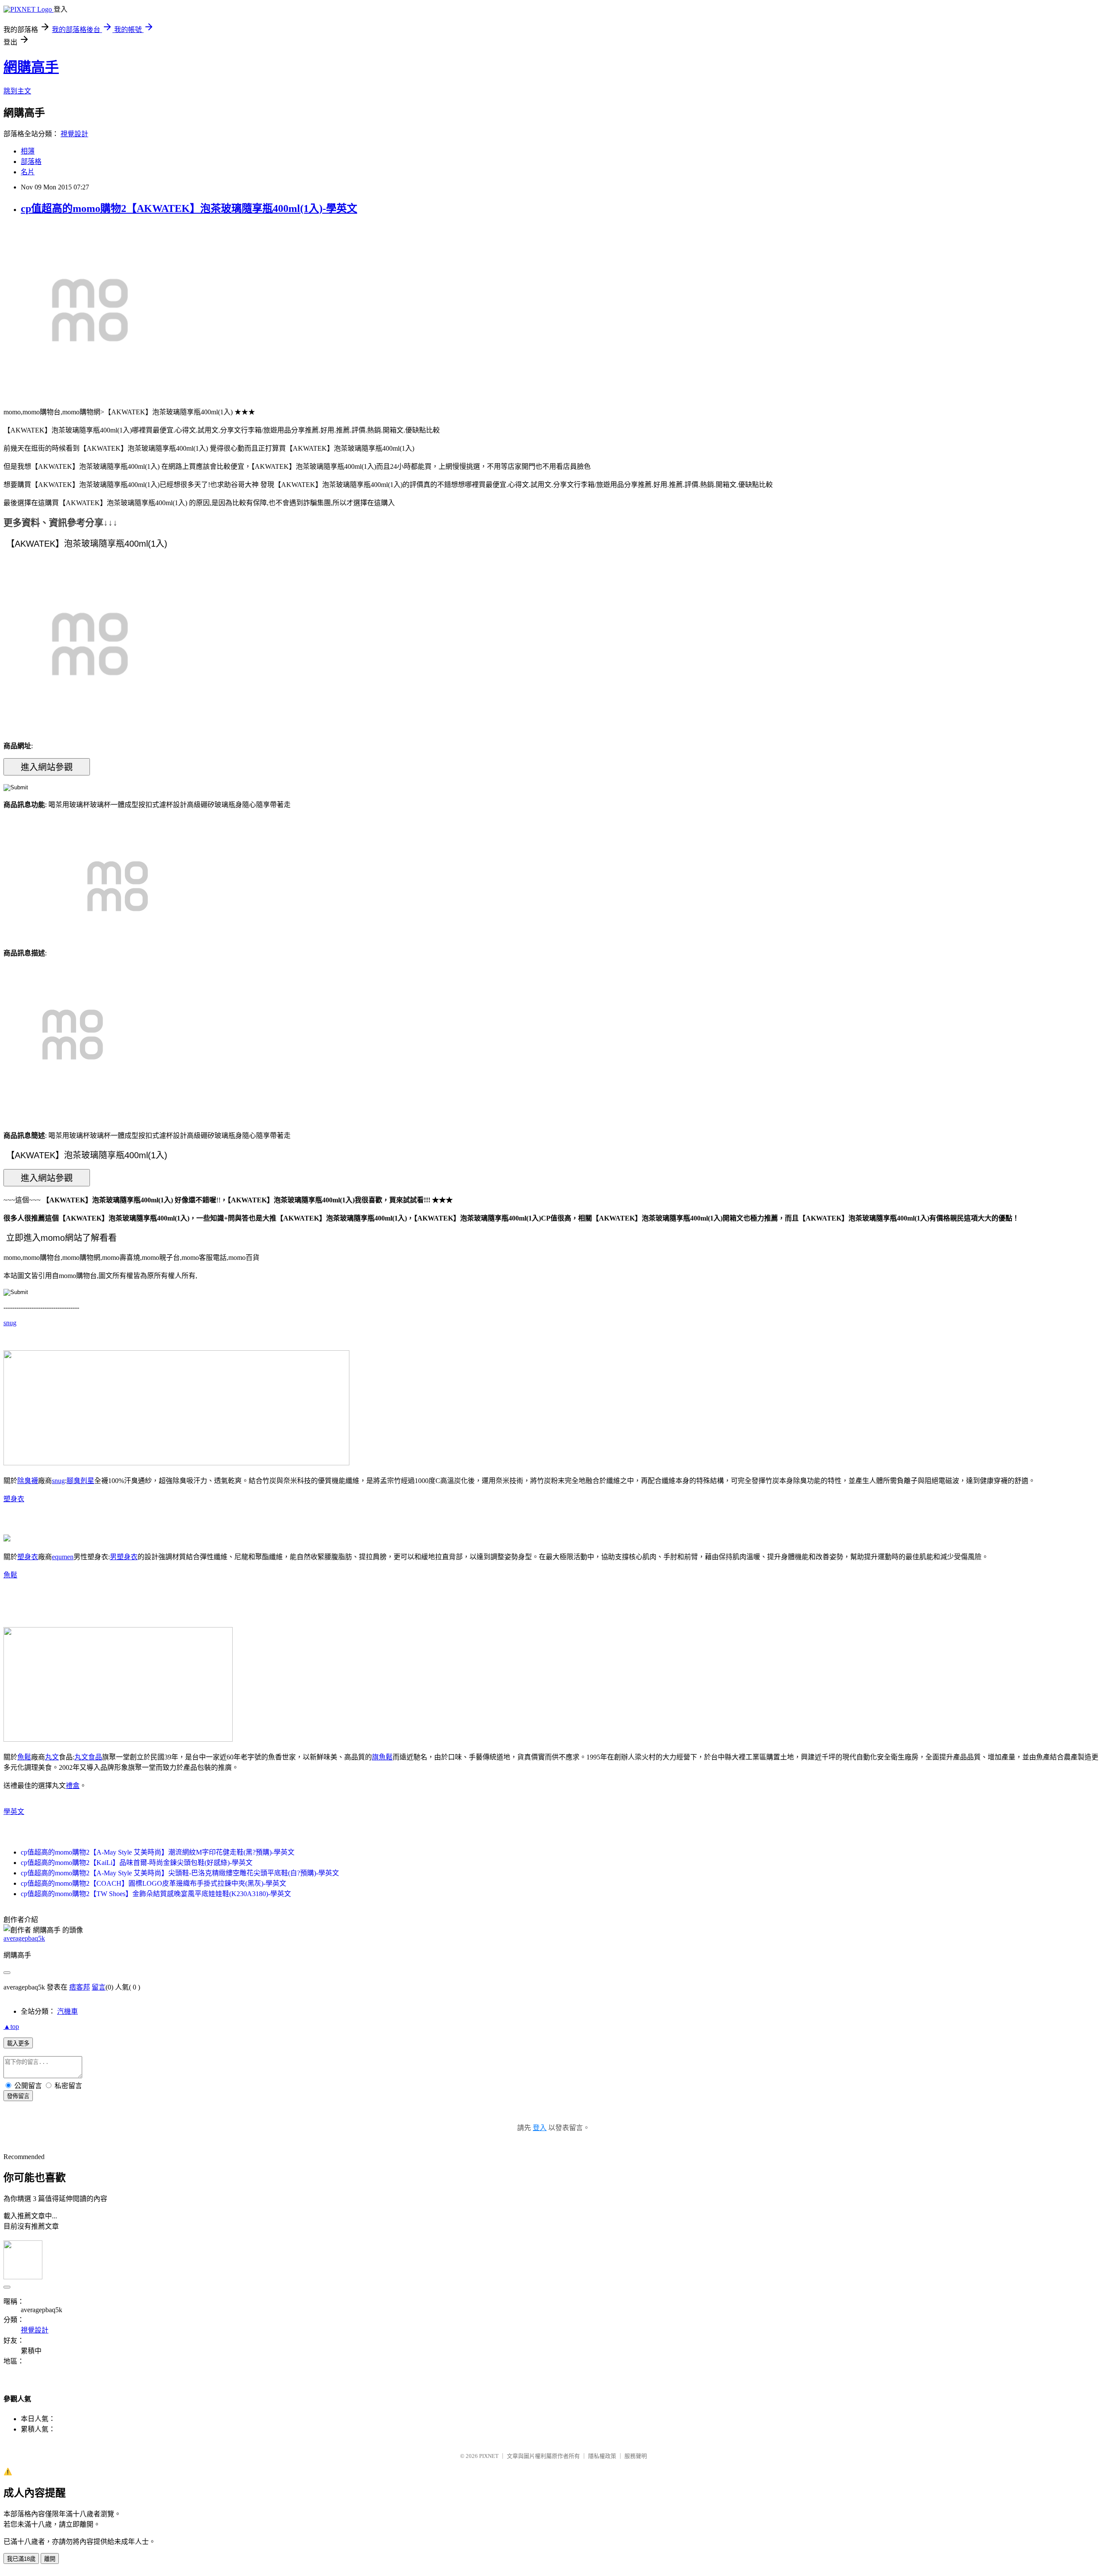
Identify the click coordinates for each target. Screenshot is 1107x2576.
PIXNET (489, 2456)
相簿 (28, 151)
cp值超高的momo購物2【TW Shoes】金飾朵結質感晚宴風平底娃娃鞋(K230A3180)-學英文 (156, 1894)
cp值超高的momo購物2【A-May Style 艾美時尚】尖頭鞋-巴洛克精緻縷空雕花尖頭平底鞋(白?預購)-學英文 (180, 1873)
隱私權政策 (602, 2456)
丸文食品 (88, 1757)
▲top (11, 2027)
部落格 (31, 162)
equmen (63, 1557)
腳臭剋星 (80, 1481)
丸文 (52, 1757)
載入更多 (18, 2043)
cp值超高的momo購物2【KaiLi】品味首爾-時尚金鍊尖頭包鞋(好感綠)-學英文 (137, 1863)
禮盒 (73, 1786)
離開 (50, 2559)
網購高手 (31, 67)
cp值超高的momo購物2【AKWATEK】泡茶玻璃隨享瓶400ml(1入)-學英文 (189, 208)
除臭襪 (28, 1481)
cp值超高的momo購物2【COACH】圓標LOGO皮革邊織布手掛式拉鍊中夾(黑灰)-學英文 (154, 1883)
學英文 (14, 1812)
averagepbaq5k (24, 1938)
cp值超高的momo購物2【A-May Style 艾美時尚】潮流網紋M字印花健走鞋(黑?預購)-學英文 (158, 1852)
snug (10, 1323)
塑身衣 (14, 1499)
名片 (28, 172)
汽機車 (67, 2011)
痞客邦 (80, 1987)
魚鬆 (10, 1575)
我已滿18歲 (21, 2559)
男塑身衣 (124, 1557)
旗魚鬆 (382, 1757)
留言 (99, 1987)
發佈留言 (18, 2096)
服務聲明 (636, 2456)
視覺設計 (74, 134)
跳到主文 (17, 91)
